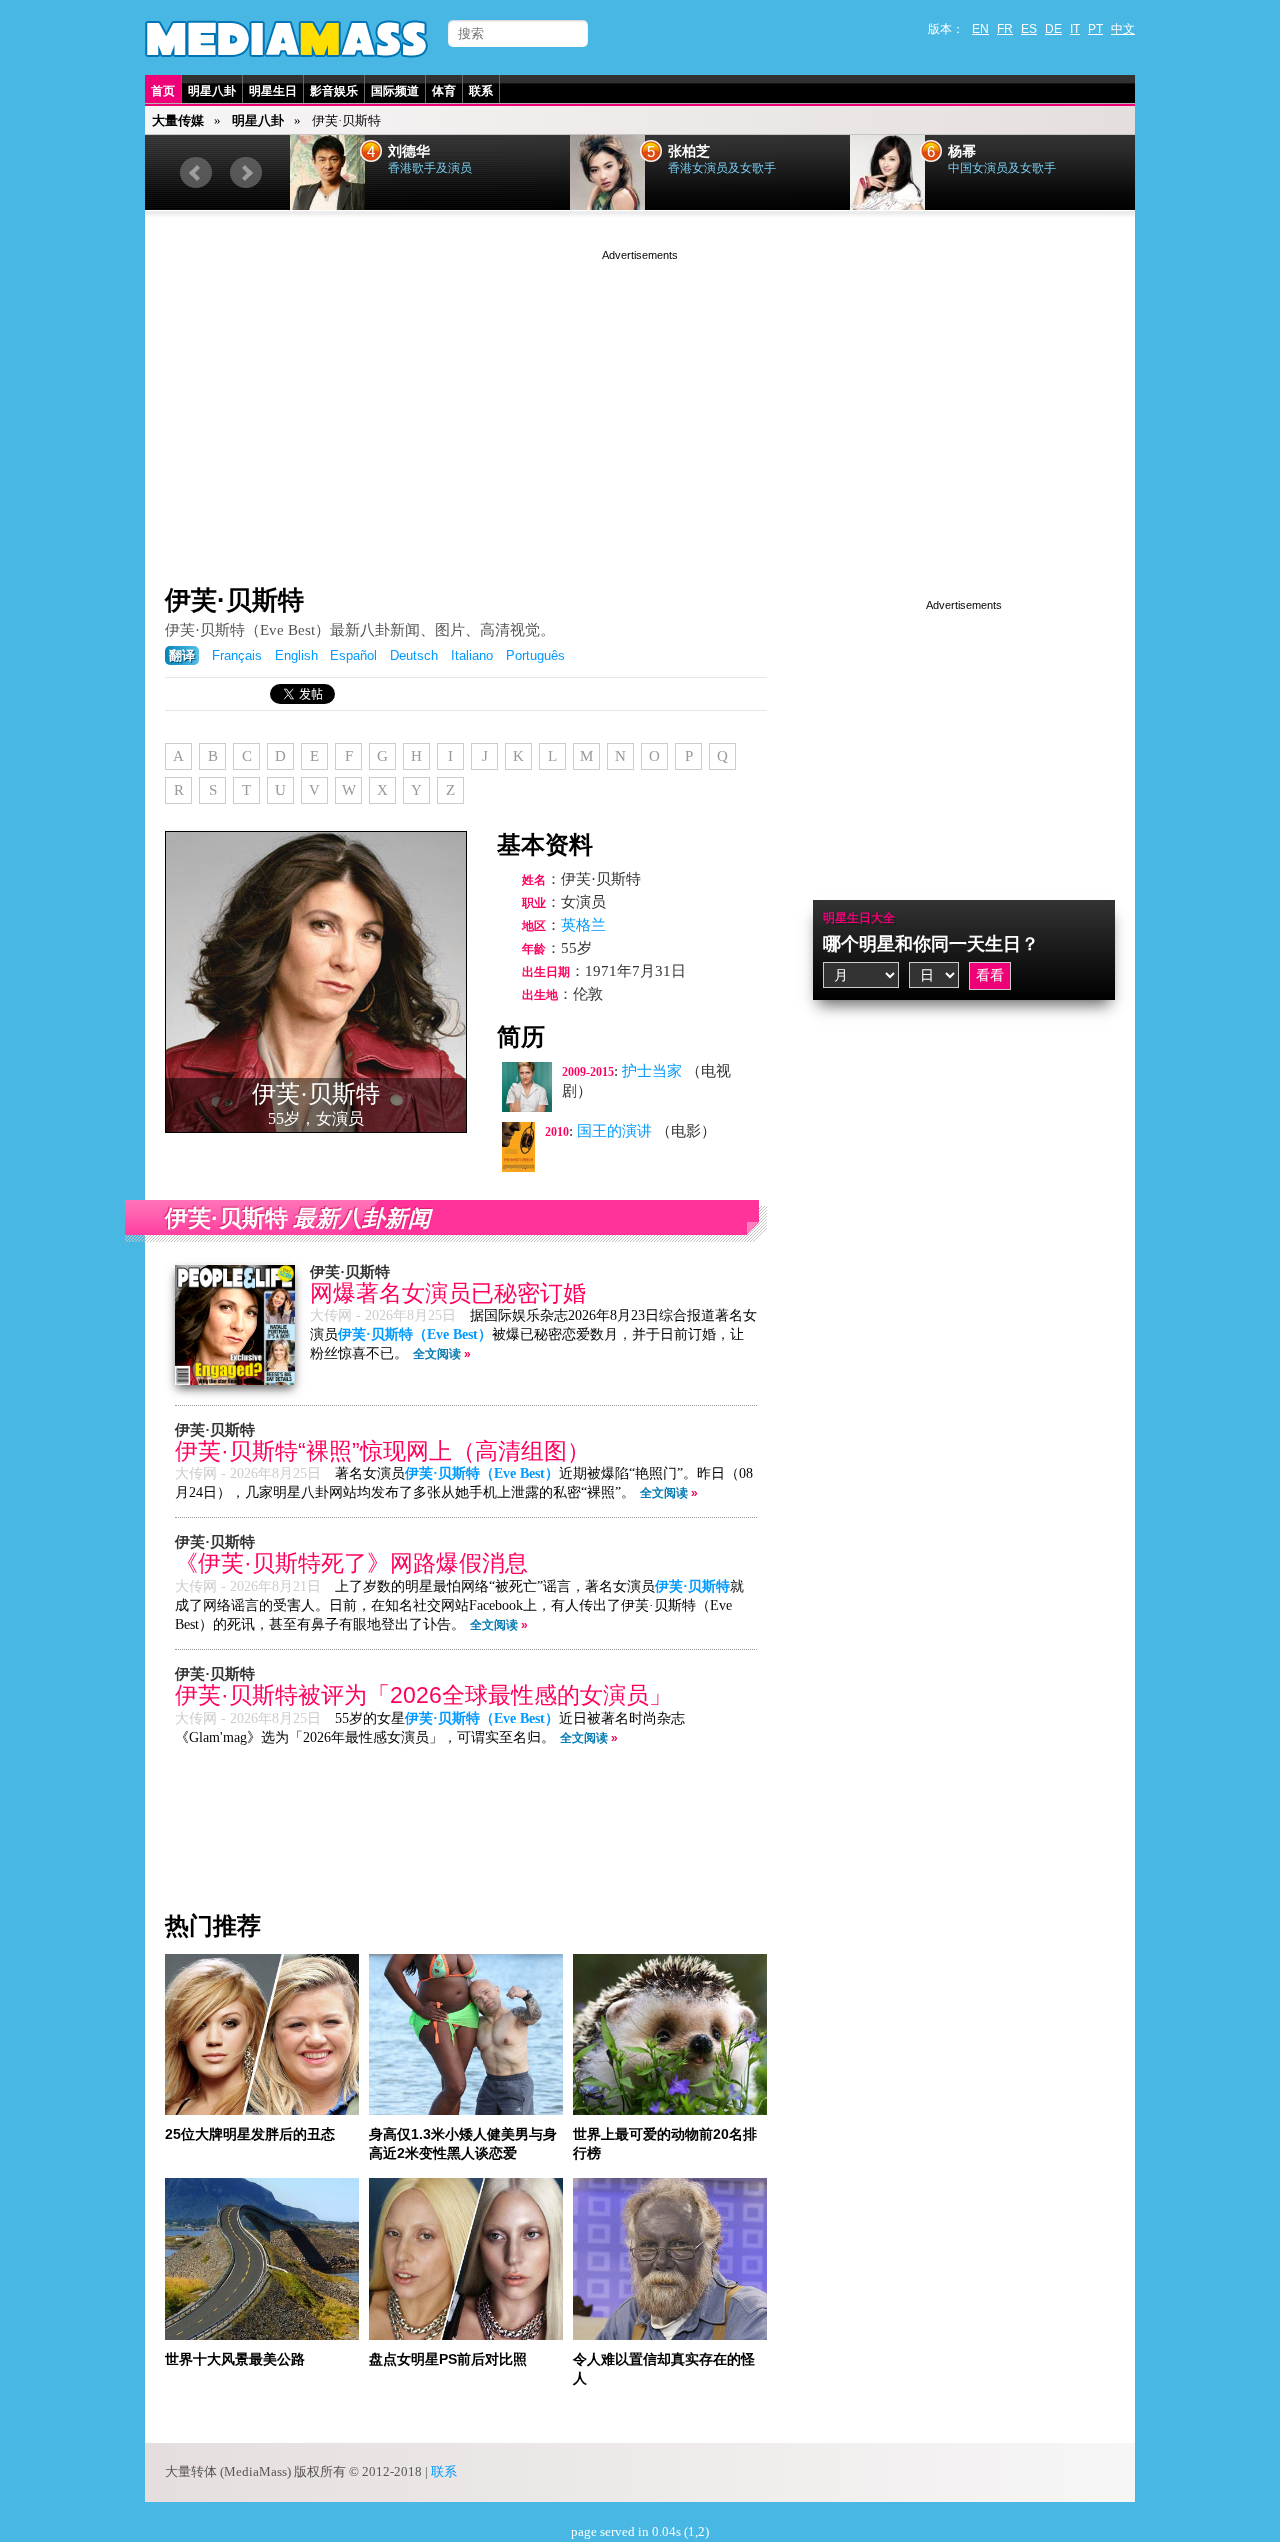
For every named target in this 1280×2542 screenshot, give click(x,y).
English (296, 655)
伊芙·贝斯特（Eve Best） (415, 1334)
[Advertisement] (640, 405)
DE (1053, 29)
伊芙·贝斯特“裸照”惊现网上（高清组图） (382, 1451)
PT (1095, 29)
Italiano (472, 655)
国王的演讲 (614, 1131)
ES (1029, 29)
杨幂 (962, 151)
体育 (444, 91)
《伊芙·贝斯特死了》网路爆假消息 (351, 1563)
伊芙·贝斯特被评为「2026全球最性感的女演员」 (423, 1695)
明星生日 (273, 91)
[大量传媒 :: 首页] (286, 39)
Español (353, 655)
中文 (1123, 29)
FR (1005, 29)
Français (237, 655)
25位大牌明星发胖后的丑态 (250, 2134)
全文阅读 (437, 1354)
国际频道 (395, 91)
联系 (481, 91)
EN (980, 29)
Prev (196, 173)
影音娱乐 (334, 91)
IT (1075, 29)
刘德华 (409, 151)
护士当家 (652, 1071)
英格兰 (583, 925)
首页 (163, 91)
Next (246, 173)
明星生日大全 (859, 918)
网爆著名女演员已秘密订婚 (448, 1293)
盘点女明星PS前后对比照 (448, 2359)
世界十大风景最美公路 (235, 2359)
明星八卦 (212, 91)
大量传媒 (178, 120)
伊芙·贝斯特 (234, 600)
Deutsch (414, 655)
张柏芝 (689, 151)
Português (535, 655)
